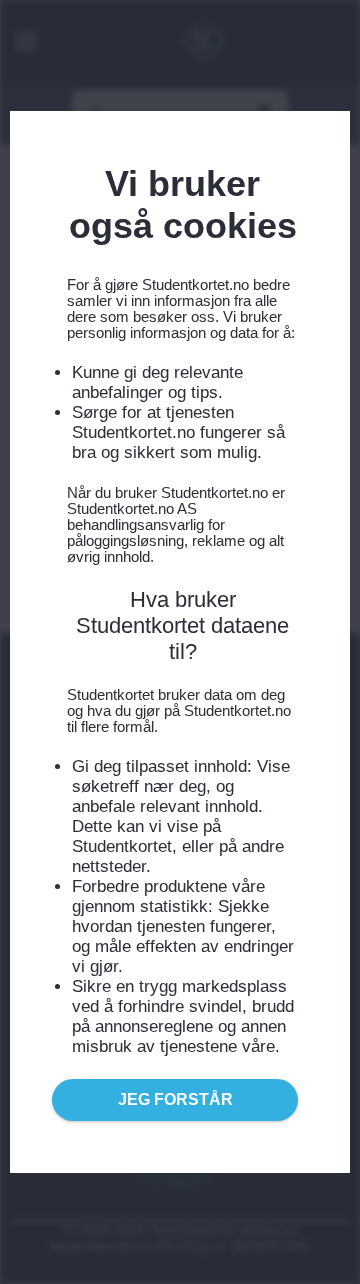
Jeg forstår (175, 1099)
